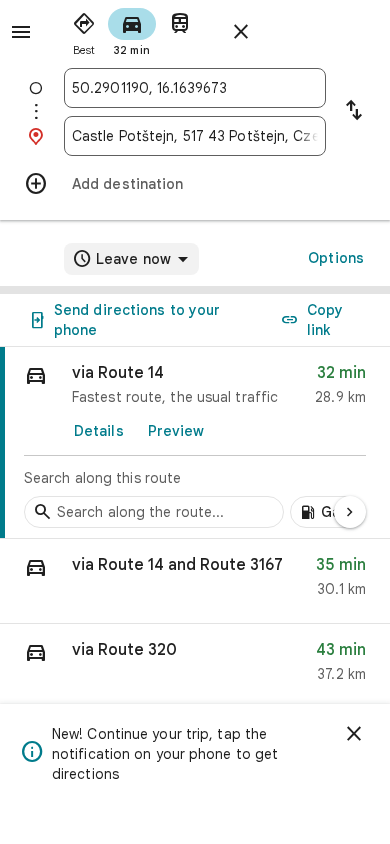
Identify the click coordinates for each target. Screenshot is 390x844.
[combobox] (195, 88)
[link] (195, 443)
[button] (195, 581)
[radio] (84, 30)
